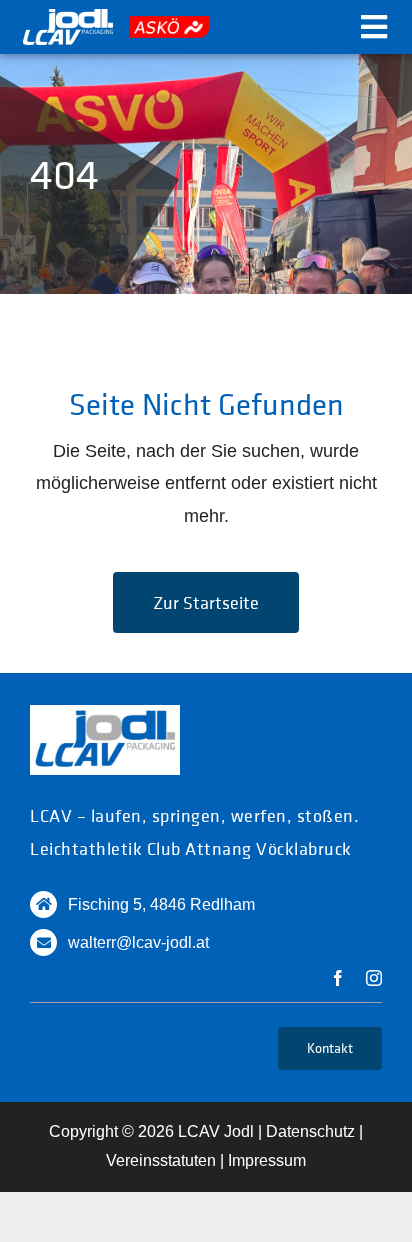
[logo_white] (68, 18)
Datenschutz (310, 1131)
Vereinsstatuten (161, 1160)
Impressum (267, 1160)
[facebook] (338, 978)
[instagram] (374, 978)
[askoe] (169, 25)
